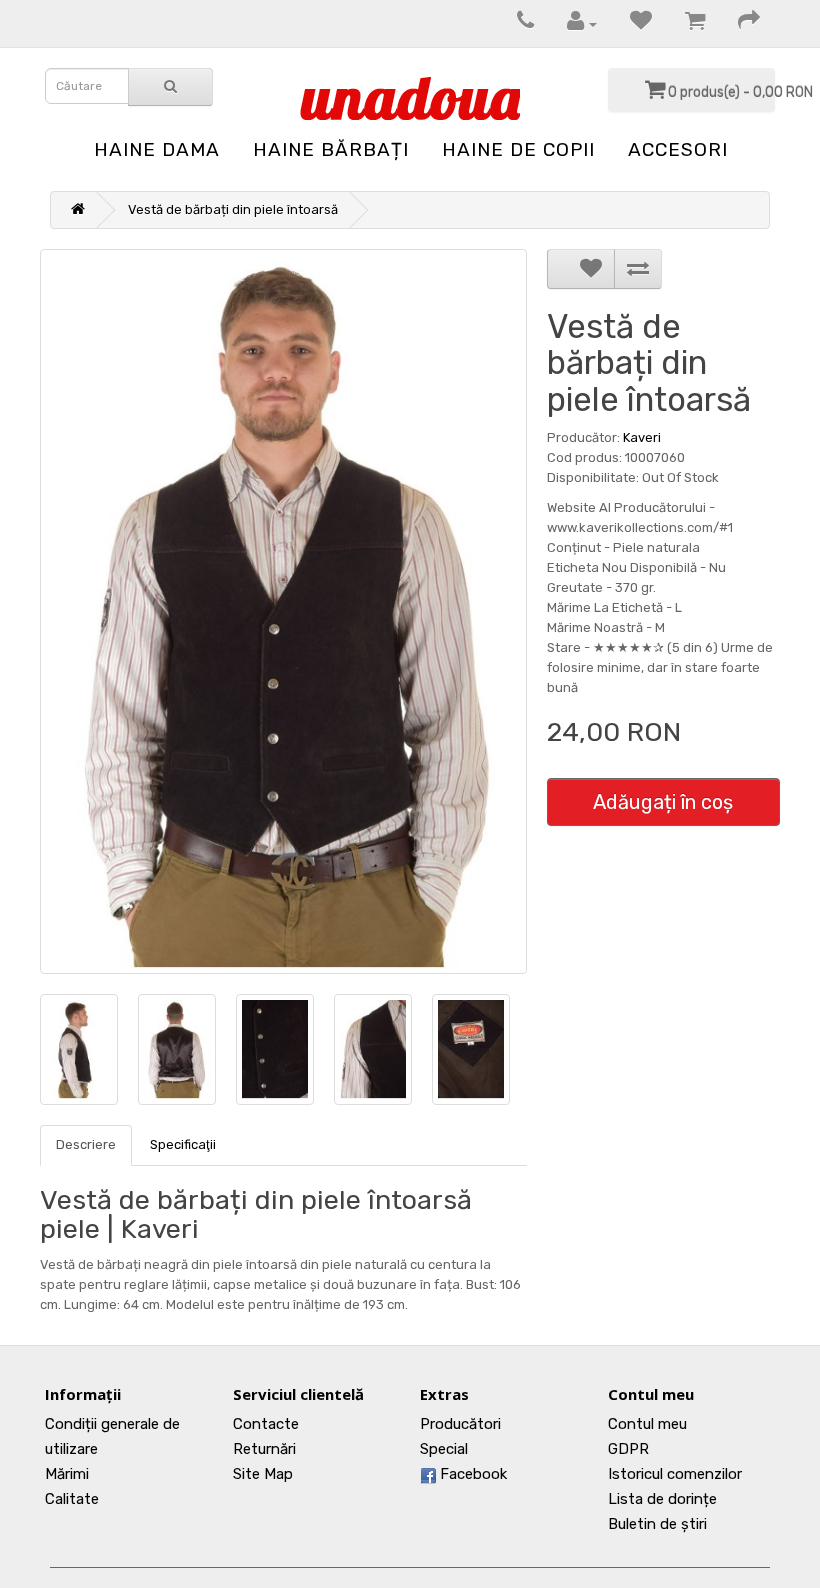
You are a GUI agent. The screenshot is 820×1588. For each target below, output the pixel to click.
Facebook (471, 1474)
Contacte (266, 1424)
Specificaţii (183, 1144)
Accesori (678, 149)
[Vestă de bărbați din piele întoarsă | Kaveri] (283, 611)
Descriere (86, 1144)
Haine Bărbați (331, 149)
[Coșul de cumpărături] (685, 23)
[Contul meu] (572, 23)
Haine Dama (157, 149)
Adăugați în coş (663, 802)
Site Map (263, 1474)
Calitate (72, 1499)
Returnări (264, 1449)
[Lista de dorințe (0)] (631, 23)
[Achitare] (739, 23)
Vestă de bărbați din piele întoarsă (233, 209)
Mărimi (67, 1474)
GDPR (628, 1449)
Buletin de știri (657, 1524)
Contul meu (647, 1424)
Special (444, 1449)
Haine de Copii (518, 149)
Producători (460, 1424)
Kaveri (642, 437)
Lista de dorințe (662, 1499)
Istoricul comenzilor (675, 1474)
